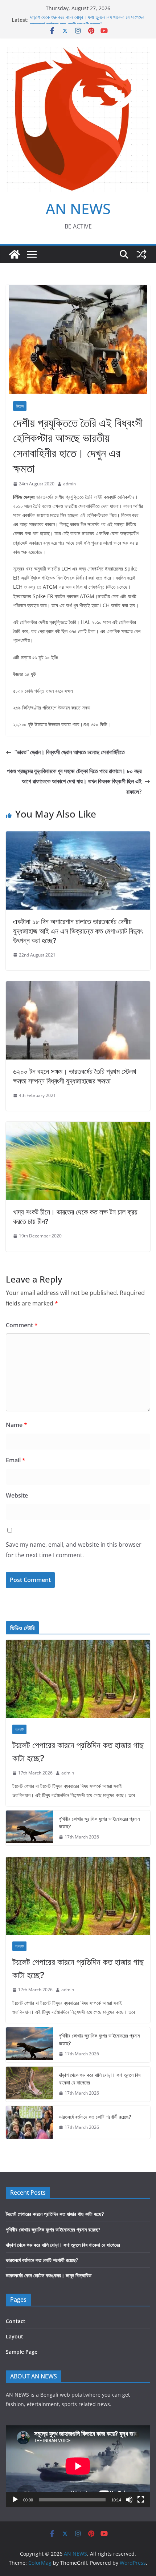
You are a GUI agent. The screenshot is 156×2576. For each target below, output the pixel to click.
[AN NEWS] (15, 254)
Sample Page (22, 2352)
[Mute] (129, 2500)
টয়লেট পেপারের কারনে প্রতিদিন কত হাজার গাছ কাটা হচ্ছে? (78, 1751)
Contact (16, 2321)
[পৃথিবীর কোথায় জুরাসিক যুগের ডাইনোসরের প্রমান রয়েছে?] (29, 1828)
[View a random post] (141, 254)
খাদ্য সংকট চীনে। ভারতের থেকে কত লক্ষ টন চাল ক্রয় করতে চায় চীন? (75, 1217)
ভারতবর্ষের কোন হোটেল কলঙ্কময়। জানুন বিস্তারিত (49, 2275)
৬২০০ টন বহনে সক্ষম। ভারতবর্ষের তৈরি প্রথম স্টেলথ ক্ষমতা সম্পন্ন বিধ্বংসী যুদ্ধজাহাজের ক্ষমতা (75, 1076)
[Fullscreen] (141, 2500)
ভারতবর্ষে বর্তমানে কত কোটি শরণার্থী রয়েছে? (95, 2117)
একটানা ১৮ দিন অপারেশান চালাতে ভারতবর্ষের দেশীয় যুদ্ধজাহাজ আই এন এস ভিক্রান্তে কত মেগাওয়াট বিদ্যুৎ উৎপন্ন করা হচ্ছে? (78, 931)
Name (17, 1425)
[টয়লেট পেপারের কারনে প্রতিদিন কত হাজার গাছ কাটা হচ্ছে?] (78, 1679)
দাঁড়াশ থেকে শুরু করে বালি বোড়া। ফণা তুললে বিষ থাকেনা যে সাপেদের (87, 20)
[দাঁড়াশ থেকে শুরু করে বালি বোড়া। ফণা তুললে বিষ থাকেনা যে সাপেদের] (29, 2084)
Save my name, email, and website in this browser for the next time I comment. (74, 1550)
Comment (22, 1325)
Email (16, 1460)
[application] (78, 2466)
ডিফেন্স (20, 406)
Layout (15, 2336)
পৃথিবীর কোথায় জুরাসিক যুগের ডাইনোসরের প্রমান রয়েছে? (99, 1822)
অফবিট (19, 1729)
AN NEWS (78, 209)
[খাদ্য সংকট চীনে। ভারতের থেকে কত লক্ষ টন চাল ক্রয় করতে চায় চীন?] (78, 1127)
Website (17, 1495)
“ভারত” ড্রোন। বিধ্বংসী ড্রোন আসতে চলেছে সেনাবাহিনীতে (70, 752)
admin (69, 484)
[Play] (15, 2500)
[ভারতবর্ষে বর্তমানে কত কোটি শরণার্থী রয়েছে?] (29, 2122)
